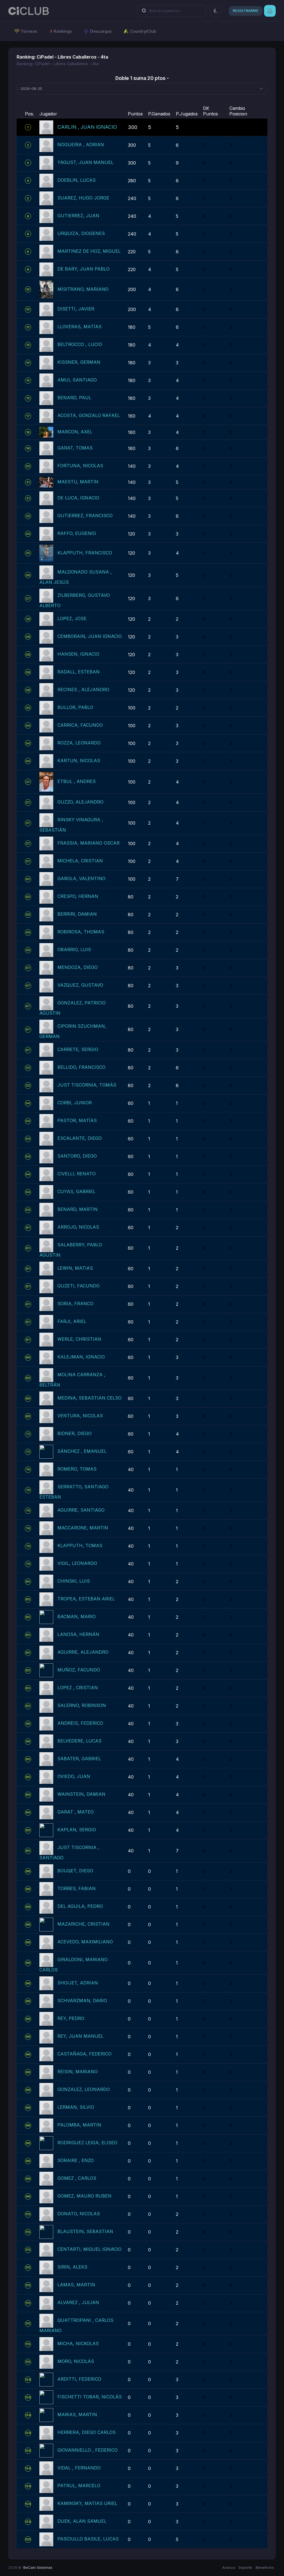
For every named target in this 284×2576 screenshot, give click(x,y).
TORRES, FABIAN (77, 1889)
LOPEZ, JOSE (72, 618)
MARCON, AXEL (75, 432)
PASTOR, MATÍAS (77, 1121)
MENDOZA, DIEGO (78, 968)
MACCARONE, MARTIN (83, 1528)
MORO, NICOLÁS (76, 2362)
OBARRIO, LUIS (74, 950)
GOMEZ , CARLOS (77, 2178)
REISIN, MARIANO (78, 2072)
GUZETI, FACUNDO (78, 1286)
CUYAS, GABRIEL (76, 1192)
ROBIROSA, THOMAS (81, 932)
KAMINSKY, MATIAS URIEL (87, 2504)
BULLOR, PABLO (75, 707)
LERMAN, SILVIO (76, 2107)
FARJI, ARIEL (72, 1322)
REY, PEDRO (71, 2019)
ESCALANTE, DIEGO (80, 1138)
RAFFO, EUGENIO (77, 533)
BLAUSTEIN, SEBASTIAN (85, 2232)
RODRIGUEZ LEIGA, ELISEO (87, 2143)
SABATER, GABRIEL (79, 1759)
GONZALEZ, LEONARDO (84, 2090)
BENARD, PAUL (74, 398)
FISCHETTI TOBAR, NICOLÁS (90, 2397)
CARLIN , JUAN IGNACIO (87, 127)
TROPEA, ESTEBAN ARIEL (86, 1599)
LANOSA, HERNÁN (78, 1635)
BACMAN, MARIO (77, 1617)
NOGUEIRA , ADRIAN (81, 145)
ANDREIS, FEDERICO (80, 1723)
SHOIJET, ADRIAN (78, 1983)
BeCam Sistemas (38, 2567)
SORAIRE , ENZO (76, 2161)
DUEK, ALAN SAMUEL (82, 2521)
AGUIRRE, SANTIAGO (81, 1510)
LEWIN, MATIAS (75, 1268)
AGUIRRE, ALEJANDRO (83, 1652)
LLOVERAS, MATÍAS (79, 327)
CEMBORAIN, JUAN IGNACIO (90, 636)
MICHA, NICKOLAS (78, 2344)
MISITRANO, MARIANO (83, 289)
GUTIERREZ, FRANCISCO (85, 516)
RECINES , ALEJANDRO (83, 690)
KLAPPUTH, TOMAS (80, 1546)
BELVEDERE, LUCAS (79, 1741)
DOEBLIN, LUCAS (77, 180)
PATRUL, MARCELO (79, 2486)
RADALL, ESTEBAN (78, 672)
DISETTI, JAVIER (76, 309)
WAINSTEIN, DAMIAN (81, 1794)
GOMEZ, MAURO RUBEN (84, 2196)
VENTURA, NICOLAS (80, 1416)
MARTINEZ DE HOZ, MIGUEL (89, 251)
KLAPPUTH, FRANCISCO (85, 553)
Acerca (229, 2567)
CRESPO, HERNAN (78, 896)
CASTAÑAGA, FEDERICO (84, 2054)
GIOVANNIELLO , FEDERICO (88, 2450)
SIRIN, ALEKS (72, 2267)
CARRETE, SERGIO (78, 1050)
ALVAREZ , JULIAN (78, 2303)
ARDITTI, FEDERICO (79, 2379)
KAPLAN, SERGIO (77, 1830)
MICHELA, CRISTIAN (80, 861)
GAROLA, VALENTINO (81, 879)
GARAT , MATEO (76, 1812)
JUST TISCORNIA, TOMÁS (87, 1085)
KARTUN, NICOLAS (79, 761)
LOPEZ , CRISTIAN (78, 1688)
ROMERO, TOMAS (77, 1469)
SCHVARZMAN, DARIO (82, 2001)
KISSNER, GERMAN (79, 362)
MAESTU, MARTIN (78, 482)
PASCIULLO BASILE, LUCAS (88, 2539)
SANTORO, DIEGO (77, 1156)
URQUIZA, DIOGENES (81, 233)
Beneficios (265, 2567)
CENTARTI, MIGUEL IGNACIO (89, 2249)
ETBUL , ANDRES (77, 781)
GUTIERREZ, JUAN (78, 216)
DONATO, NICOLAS (79, 2214)
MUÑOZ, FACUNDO (79, 1670)
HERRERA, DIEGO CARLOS (87, 2433)
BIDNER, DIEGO (74, 1434)
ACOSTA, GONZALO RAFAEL (89, 416)
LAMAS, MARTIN (76, 2285)
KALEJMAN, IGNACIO (81, 1357)
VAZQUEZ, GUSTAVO (80, 985)
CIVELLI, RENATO (77, 1174)
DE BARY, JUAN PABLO (83, 269)
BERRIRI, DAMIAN (77, 914)
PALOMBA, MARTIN (79, 2125)
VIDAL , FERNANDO (79, 2468)
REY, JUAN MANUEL (80, 2036)
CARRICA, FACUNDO (80, 725)
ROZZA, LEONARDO (79, 743)
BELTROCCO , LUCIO (80, 345)
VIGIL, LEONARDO (77, 1564)
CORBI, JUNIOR (75, 1103)
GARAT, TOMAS (75, 448)
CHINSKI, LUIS (74, 1581)
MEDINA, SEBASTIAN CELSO (89, 1398)
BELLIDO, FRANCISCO (81, 1067)
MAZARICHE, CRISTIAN (83, 1924)
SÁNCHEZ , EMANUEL (82, 1451)
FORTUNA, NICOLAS (80, 466)
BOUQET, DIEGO (75, 1871)
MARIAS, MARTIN (77, 2415)
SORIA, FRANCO (75, 1304)
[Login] (270, 11)
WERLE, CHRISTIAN (79, 1339)
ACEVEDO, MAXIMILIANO (85, 1942)
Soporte (245, 2567)
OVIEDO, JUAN (74, 1777)
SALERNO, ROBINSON (82, 1706)
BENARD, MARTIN (78, 1209)
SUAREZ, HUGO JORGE (83, 198)
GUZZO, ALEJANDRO (80, 802)
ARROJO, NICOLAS (78, 1227)
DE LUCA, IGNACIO (78, 498)
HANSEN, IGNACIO (78, 654)
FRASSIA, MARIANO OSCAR (88, 843)
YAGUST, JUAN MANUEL (85, 162)
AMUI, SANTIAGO (77, 380)
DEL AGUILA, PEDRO (80, 1906)
